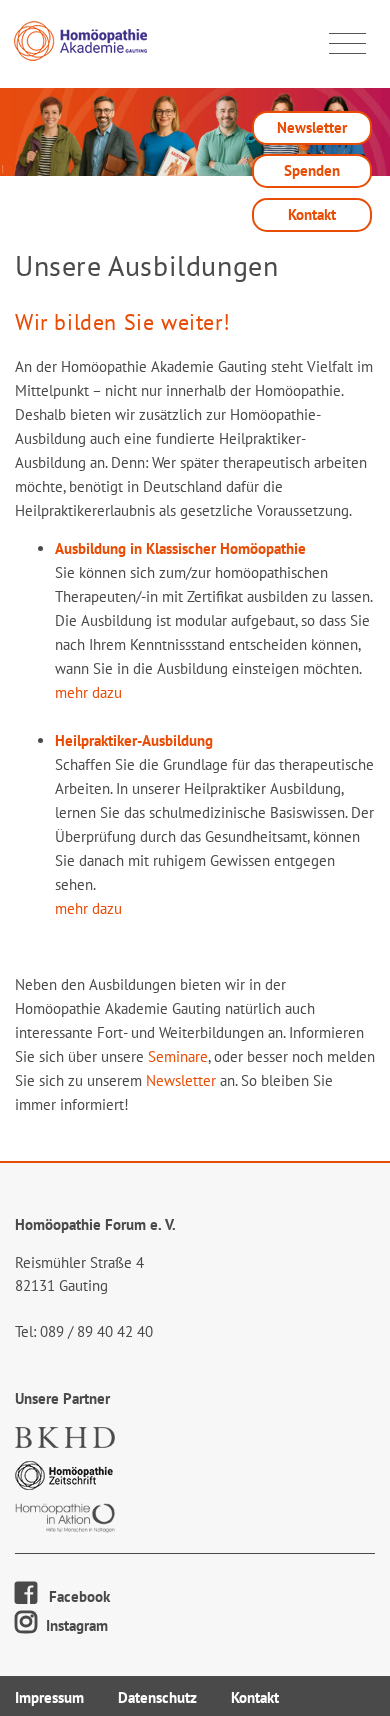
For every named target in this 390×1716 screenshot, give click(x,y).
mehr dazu (88, 692)
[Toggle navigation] (347, 44)
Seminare (178, 1056)
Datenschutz (157, 1697)
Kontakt (312, 214)
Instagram (75, 1625)
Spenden (312, 170)
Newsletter (312, 127)
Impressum (49, 1697)
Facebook (73, 1596)
